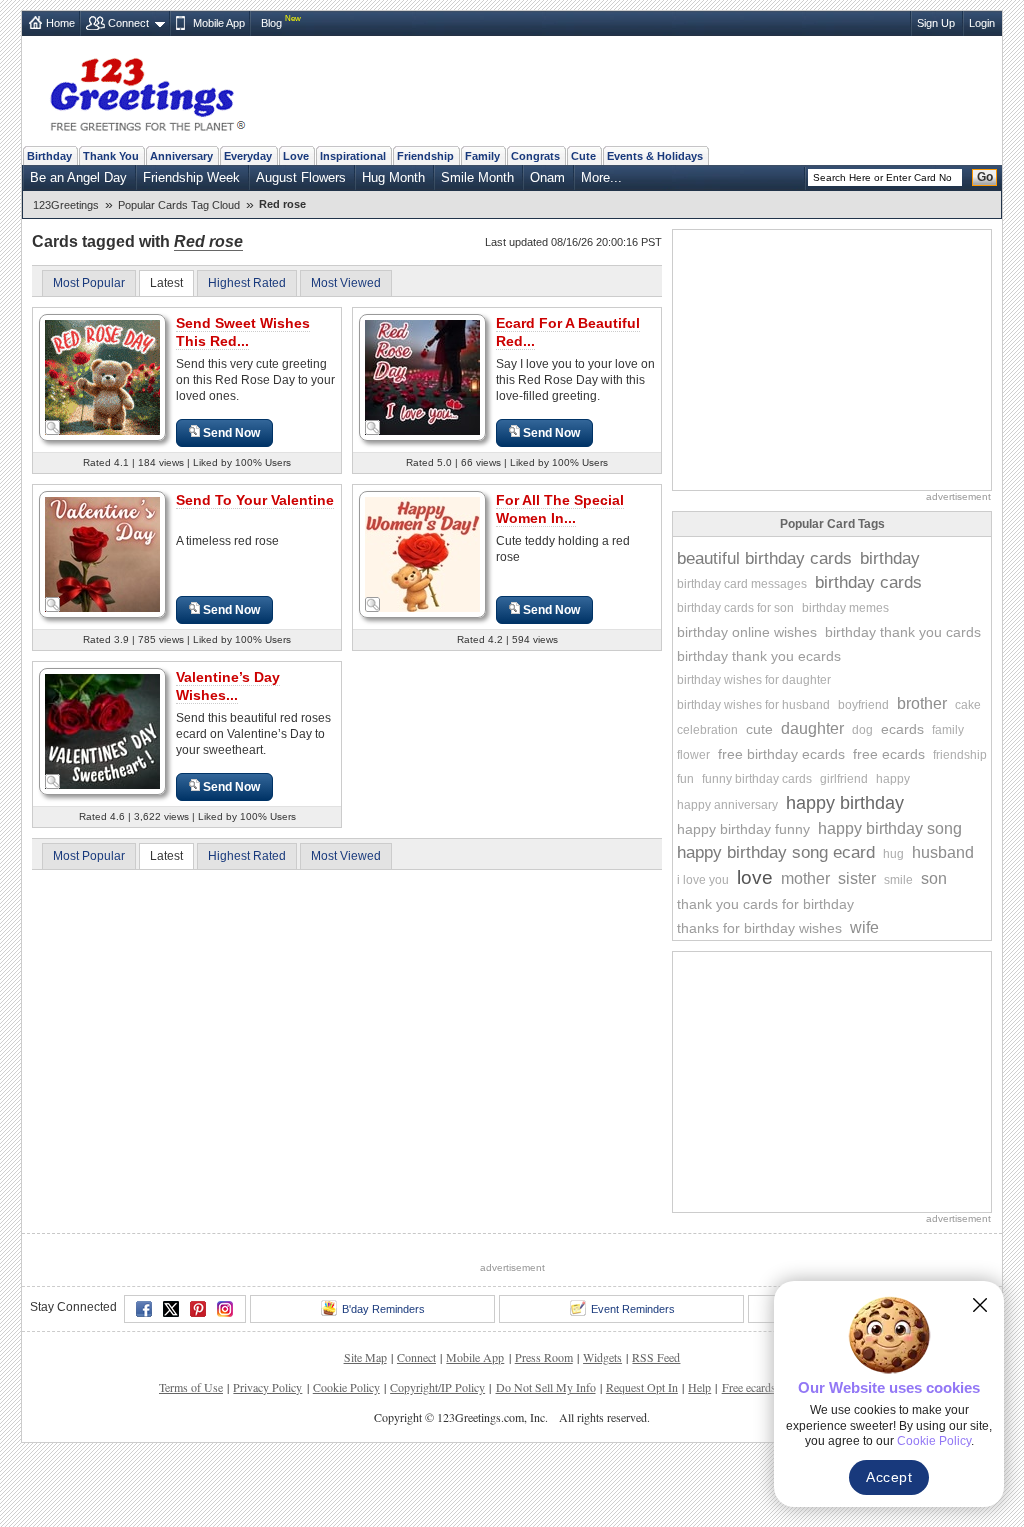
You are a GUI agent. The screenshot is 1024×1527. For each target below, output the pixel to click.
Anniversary (181, 156)
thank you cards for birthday (765, 904)
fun (685, 779)
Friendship (425, 156)
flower (693, 755)
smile (898, 880)
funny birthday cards (757, 779)
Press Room (544, 1357)
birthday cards (868, 582)
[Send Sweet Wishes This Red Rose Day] (102, 376)
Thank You (111, 156)
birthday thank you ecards (759, 656)
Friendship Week (191, 177)
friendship (960, 755)
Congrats (535, 156)
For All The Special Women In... (560, 509)
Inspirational (353, 156)
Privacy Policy (267, 1387)
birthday (890, 558)
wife (864, 927)
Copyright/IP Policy (437, 1387)
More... (601, 177)
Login (982, 23)
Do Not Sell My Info (546, 1387)
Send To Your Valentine (255, 500)
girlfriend (844, 779)
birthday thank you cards (903, 632)
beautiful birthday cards (764, 558)
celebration (707, 730)
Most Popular (89, 283)
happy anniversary (727, 805)
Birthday (49, 156)
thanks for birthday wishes (759, 928)
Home (60, 23)
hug (893, 854)
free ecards (889, 754)
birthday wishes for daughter (754, 680)
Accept (889, 1477)
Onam (547, 177)
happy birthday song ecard (776, 852)
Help (699, 1387)
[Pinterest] (198, 1309)
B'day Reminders (383, 1309)
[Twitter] (171, 1309)
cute (759, 729)
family (948, 730)
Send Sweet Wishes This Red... (243, 332)
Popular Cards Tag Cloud (179, 205)
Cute (583, 156)
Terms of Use (191, 1387)
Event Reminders (633, 1309)
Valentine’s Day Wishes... (228, 686)
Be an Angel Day (78, 177)
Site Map (365, 1357)
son (934, 878)
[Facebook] (144, 1309)
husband (943, 852)
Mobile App (219, 23)
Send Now (231, 433)
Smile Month (477, 177)
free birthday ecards (781, 754)
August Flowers (301, 177)
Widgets (602, 1357)
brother (922, 703)
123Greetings (66, 205)
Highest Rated (247, 283)
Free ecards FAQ (762, 1387)
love (755, 877)
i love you (703, 880)
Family (482, 156)
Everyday (248, 156)
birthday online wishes (747, 632)
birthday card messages (742, 584)
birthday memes (845, 608)
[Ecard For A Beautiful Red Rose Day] (422, 376)
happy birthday (845, 803)
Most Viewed (346, 283)
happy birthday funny (743, 829)
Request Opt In (642, 1387)
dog (862, 730)
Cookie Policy (346, 1387)
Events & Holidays (655, 156)
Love (296, 156)
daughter (812, 728)
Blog (271, 23)
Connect (128, 23)
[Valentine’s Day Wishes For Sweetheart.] (102, 730)
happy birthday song (890, 828)
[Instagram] (225, 1309)
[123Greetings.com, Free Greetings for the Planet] (147, 91)
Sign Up (936, 23)
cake (968, 705)
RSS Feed (656, 1357)
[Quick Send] (53, 428)
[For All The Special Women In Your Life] (422, 553)
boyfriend (863, 705)
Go (985, 177)
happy (893, 779)
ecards (902, 729)
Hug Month (393, 177)
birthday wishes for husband (753, 705)
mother (805, 878)
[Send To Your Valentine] (102, 553)
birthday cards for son (735, 608)
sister (857, 878)
